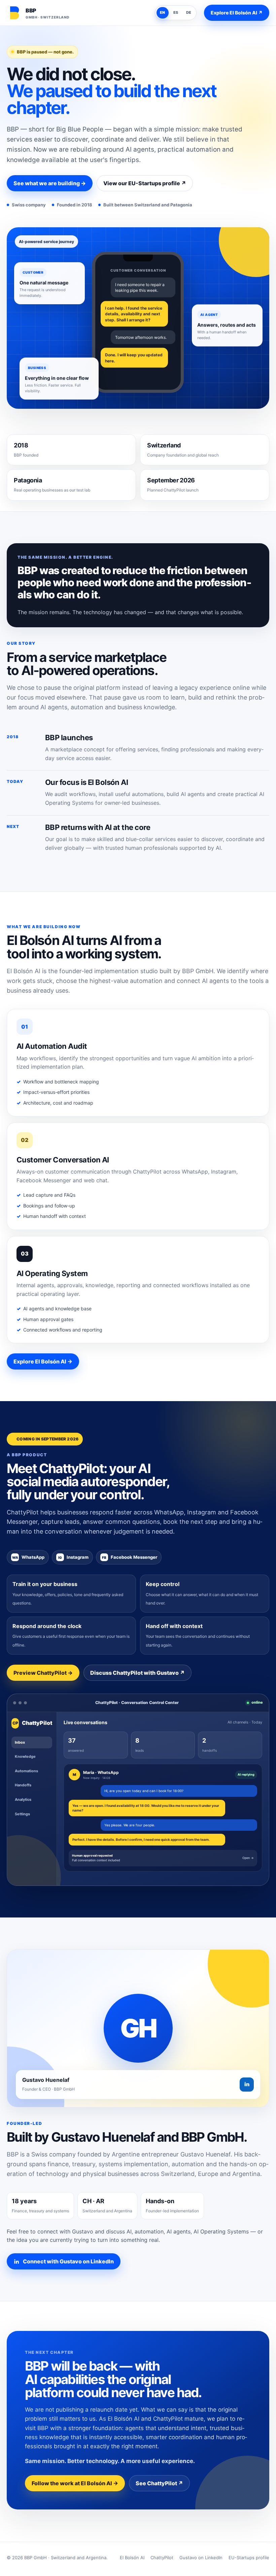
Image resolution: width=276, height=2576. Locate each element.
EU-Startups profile (249, 2558)
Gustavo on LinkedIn (201, 2558)
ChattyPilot (162, 2558)
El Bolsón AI (132, 2558)
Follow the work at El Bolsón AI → (75, 2483)
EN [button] (163, 12)
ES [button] (176, 12)
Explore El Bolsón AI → (43, 1361)
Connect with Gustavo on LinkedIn (68, 2261)
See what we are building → (50, 183)
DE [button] (189, 12)
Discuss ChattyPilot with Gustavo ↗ (137, 1673)
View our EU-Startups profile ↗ (145, 183)
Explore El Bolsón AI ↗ (237, 13)
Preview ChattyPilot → (43, 1673)
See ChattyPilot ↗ (159, 2483)
